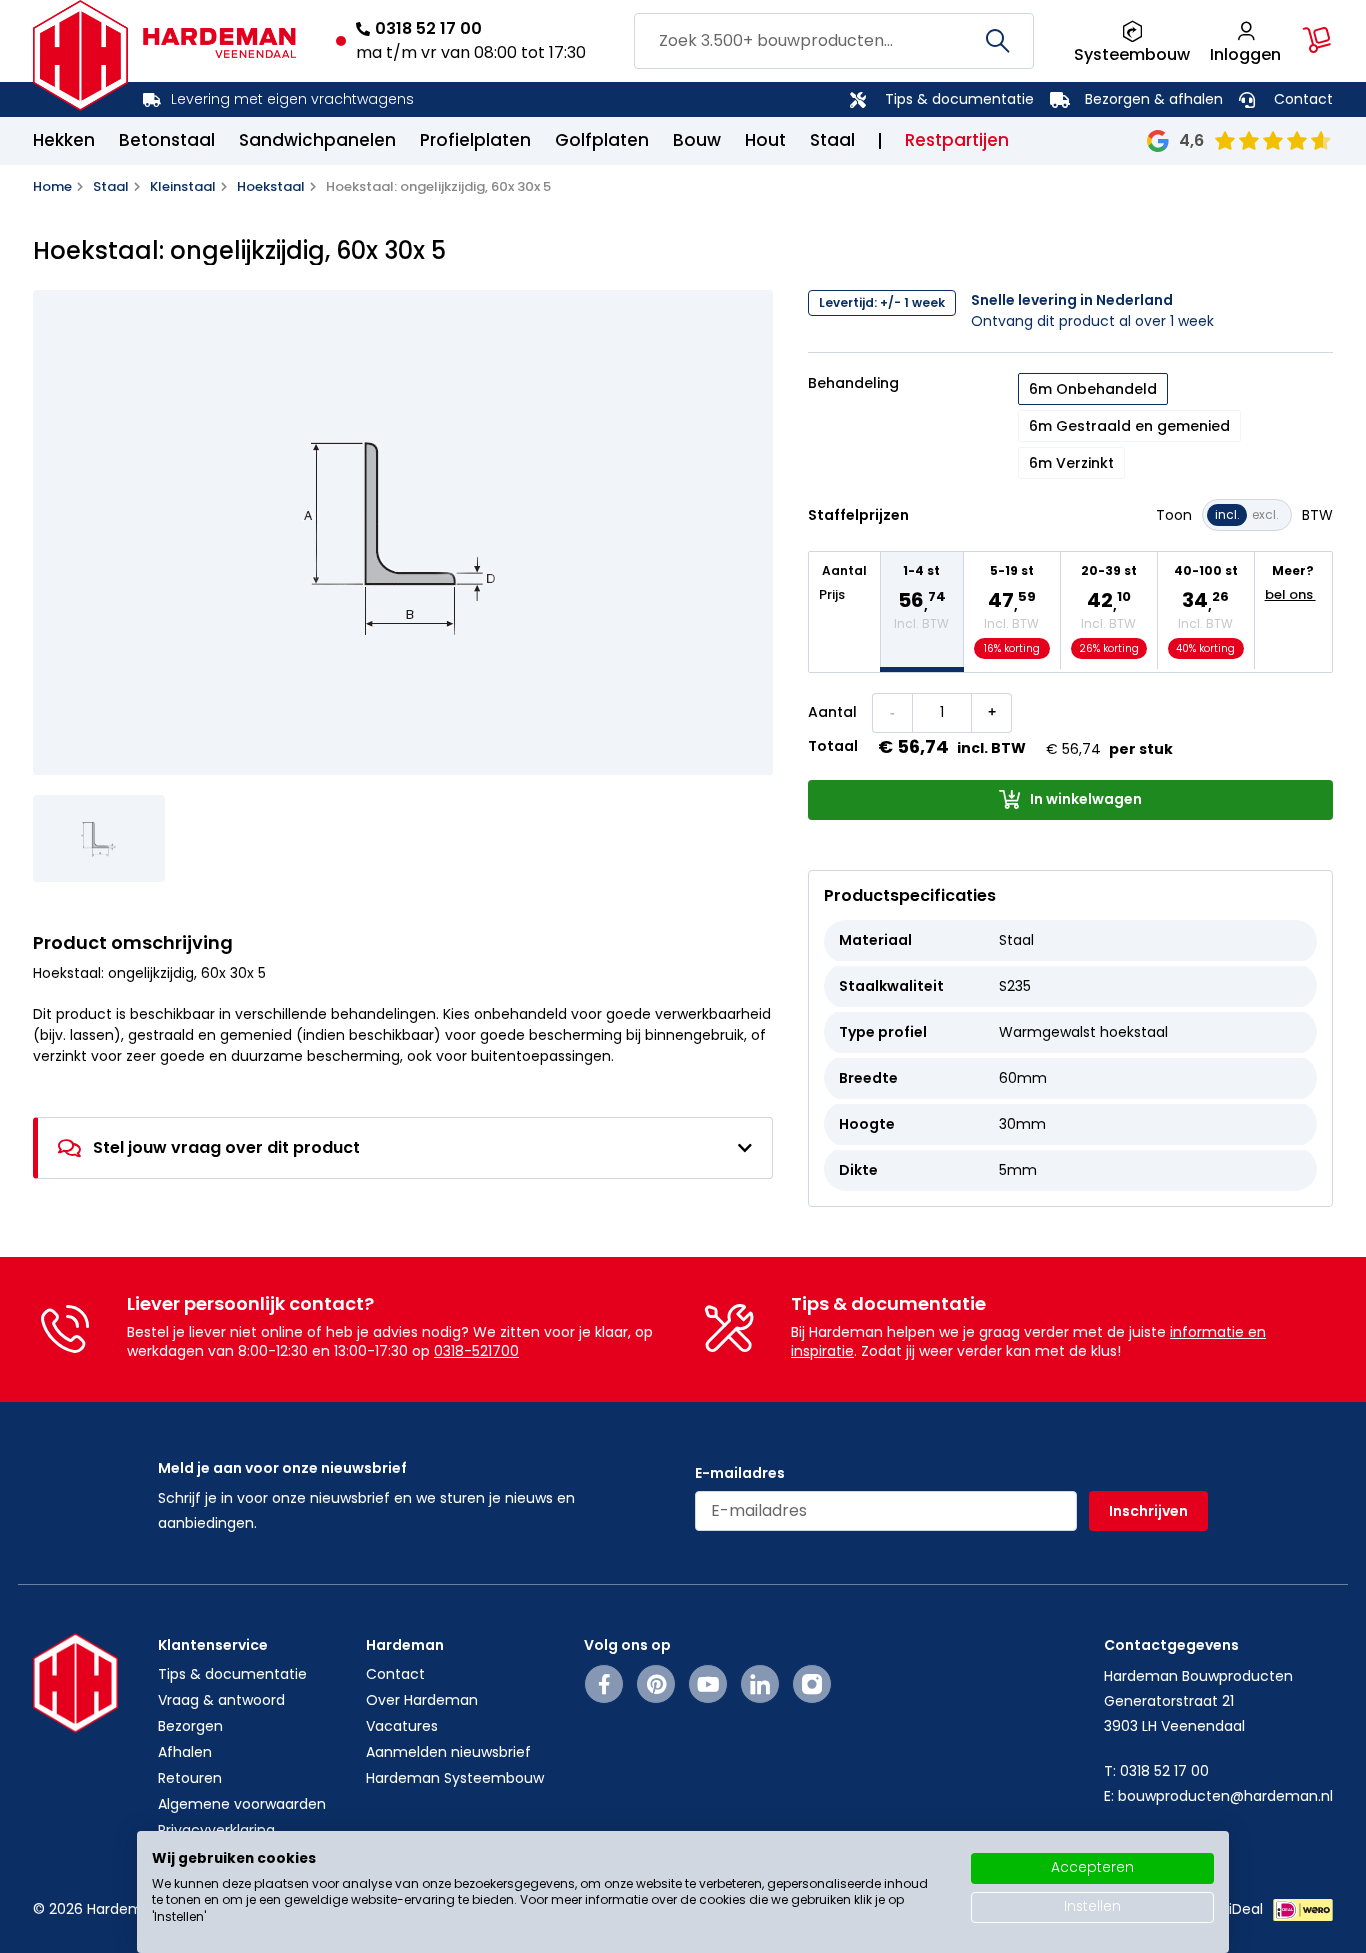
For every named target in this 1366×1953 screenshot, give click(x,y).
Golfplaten (602, 140)
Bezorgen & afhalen (1154, 99)
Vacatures (402, 1726)
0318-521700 (476, 1351)
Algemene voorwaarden (242, 1804)
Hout (765, 140)
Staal (832, 140)
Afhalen (185, 1752)
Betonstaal (167, 140)
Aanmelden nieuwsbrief (448, 1752)
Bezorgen (190, 1726)
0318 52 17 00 (428, 28)
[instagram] (812, 1684)
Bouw (697, 140)
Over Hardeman (422, 1700)
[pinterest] (656, 1684)
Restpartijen (957, 140)
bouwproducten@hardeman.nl (1225, 1796)
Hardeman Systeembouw (455, 1778)
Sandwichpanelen (317, 140)
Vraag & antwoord (221, 1700)
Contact (1303, 99)
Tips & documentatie (959, 99)
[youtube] (708, 1684)
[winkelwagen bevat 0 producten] (1317, 40)
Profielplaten (475, 140)
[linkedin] (760, 1684)
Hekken (64, 140)
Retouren (190, 1778)
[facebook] (604, 1684)
